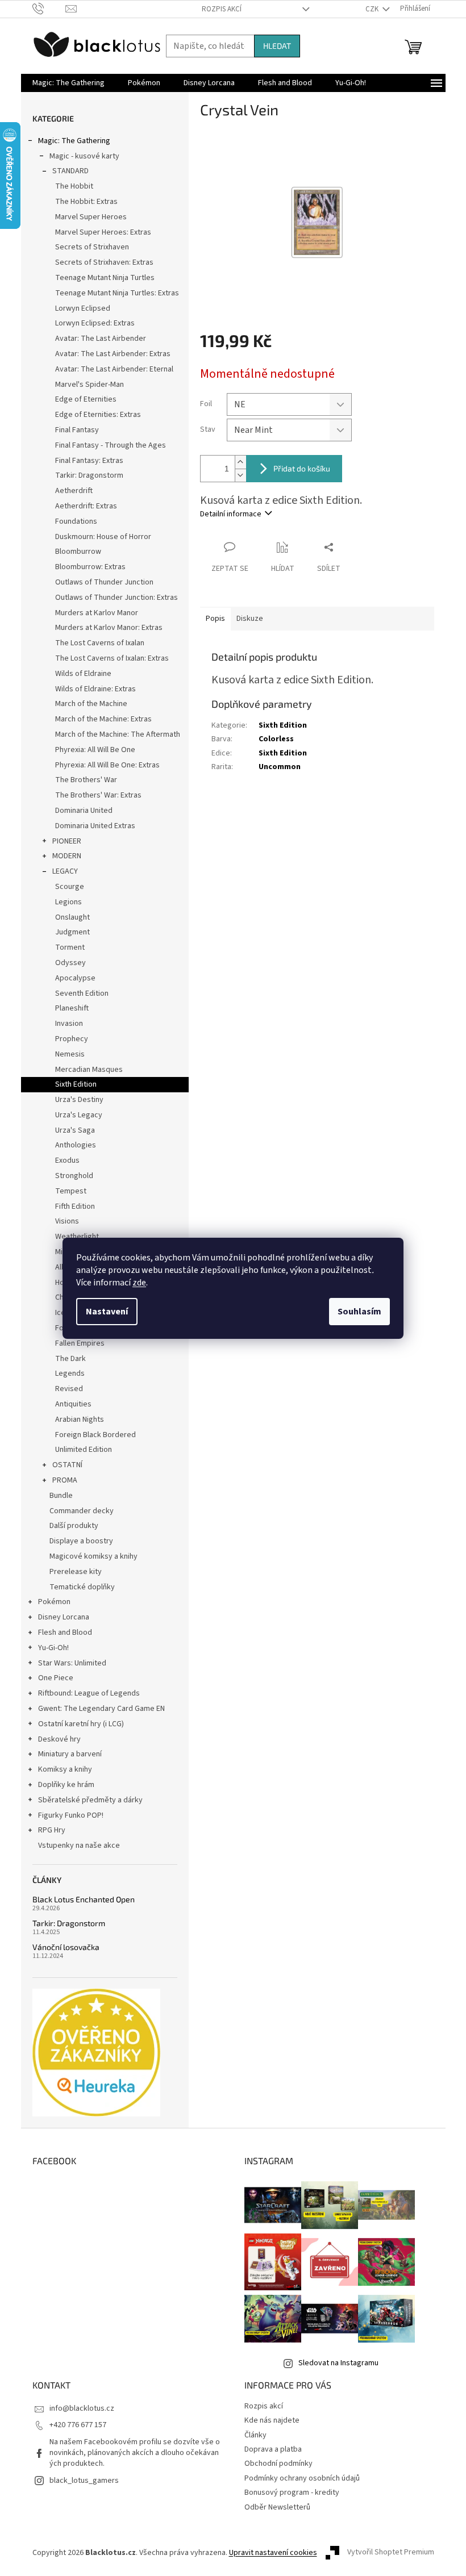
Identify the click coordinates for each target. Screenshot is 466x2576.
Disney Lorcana (64, 1617)
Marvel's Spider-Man (90, 385)
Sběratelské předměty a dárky (90, 1800)
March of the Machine (91, 704)
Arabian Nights (80, 1419)
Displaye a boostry (81, 1541)
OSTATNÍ (67, 1465)
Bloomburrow (78, 552)
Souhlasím (359, 1312)
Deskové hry (59, 1739)
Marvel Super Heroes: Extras (103, 232)
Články (255, 2435)
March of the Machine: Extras (103, 719)
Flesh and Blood (65, 1633)
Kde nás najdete (272, 2420)
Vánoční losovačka (66, 1947)
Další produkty (74, 1526)
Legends (70, 1373)
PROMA (65, 1480)
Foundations (76, 521)
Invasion (69, 1024)
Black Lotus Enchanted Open (84, 1899)
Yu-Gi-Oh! (53, 1648)
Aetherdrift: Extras (86, 506)
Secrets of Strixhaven (92, 247)
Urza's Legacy (79, 1115)
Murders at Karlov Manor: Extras (109, 628)
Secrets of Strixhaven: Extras (104, 262)
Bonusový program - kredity (292, 2493)
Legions (68, 902)
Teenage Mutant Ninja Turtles (105, 278)
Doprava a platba (273, 2449)
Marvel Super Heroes (91, 217)
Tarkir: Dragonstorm (89, 475)
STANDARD (70, 171)
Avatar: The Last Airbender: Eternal (114, 369)
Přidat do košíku (302, 468)
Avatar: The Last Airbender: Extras (113, 354)
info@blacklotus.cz (82, 2408)
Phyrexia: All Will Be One (95, 750)
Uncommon (280, 767)
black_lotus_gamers (84, 2481)
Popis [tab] (215, 619)
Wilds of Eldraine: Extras (95, 689)
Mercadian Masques (89, 1070)
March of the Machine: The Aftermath (118, 734)
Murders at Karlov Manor (97, 613)
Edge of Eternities (86, 399)
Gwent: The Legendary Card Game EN (101, 1709)
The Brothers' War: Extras (98, 795)
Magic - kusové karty (84, 156)
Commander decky (82, 1511)
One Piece (56, 1678)
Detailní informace (231, 514)
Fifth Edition (75, 1206)
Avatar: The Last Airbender (101, 339)
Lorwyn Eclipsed (83, 308)
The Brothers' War (86, 780)
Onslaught (72, 917)
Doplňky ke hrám (66, 1785)
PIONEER (67, 841)
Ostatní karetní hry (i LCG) (81, 1724)
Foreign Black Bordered (95, 1435)
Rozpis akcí (222, 9)
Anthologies (76, 1145)
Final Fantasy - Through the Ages (111, 445)
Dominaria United (84, 811)
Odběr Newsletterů (277, 2507)
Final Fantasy (77, 430)
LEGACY (65, 871)
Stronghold (74, 1176)
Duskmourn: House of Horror (103, 537)
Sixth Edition (76, 1084)
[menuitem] (68, 83)
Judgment (72, 932)
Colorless (276, 739)
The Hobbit (74, 186)
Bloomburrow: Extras (90, 567)
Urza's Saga (75, 1130)
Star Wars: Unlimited (72, 1663)
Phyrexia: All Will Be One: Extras (107, 765)
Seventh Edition (82, 993)
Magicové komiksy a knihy (93, 1556)
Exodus (67, 1160)
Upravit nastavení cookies (273, 2553)
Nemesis (70, 1054)
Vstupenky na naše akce (79, 1846)
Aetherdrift (74, 491)
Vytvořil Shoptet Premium (391, 2553)
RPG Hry (52, 1830)
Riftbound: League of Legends (89, 1693)
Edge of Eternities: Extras (98, 415)
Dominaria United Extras (95, 826)
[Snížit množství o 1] (240, 475)
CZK (373, 9)
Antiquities (73, 1404)
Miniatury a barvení (70, 1754)
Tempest (71, 1191)
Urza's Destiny (79, 1100)
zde (139, 1283)
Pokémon (54, 1602)
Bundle (61, 1496)
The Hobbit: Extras (86, 202)
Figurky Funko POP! (71, 1815)
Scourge (70, 887)
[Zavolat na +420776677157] (49, 9)
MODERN (67, 856)
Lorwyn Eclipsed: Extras (95, 323)
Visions (67, 1221)
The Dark (70, 1359)
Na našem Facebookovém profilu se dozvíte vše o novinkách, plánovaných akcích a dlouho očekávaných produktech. (135, 2453)
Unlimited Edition (84, 1450)
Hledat (277, 46)
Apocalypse (75, 978)
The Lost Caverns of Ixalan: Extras (112, 658)
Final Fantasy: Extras (89, 461)
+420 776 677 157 (78, 2425)
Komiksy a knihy (65, 1769)
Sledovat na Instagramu (338, 2363)
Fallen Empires (80, 1343)
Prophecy (72, 1039)
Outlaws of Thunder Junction (104, 582)
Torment (70, 947)
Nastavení (107, 1312)
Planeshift (72, 1008)
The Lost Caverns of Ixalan (100, 643)
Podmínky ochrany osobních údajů (302, 2478)
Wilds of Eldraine (83, 674)
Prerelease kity (76, 1572)
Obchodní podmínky (278, 2464)
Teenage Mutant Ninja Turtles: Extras (117, 293)
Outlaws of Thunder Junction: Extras (116, 598)
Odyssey (70, 963)
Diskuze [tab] (250, 619)
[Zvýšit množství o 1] (240, 462)
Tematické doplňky (82, 1587)
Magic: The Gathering (74, 141)
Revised (69, 1389)
